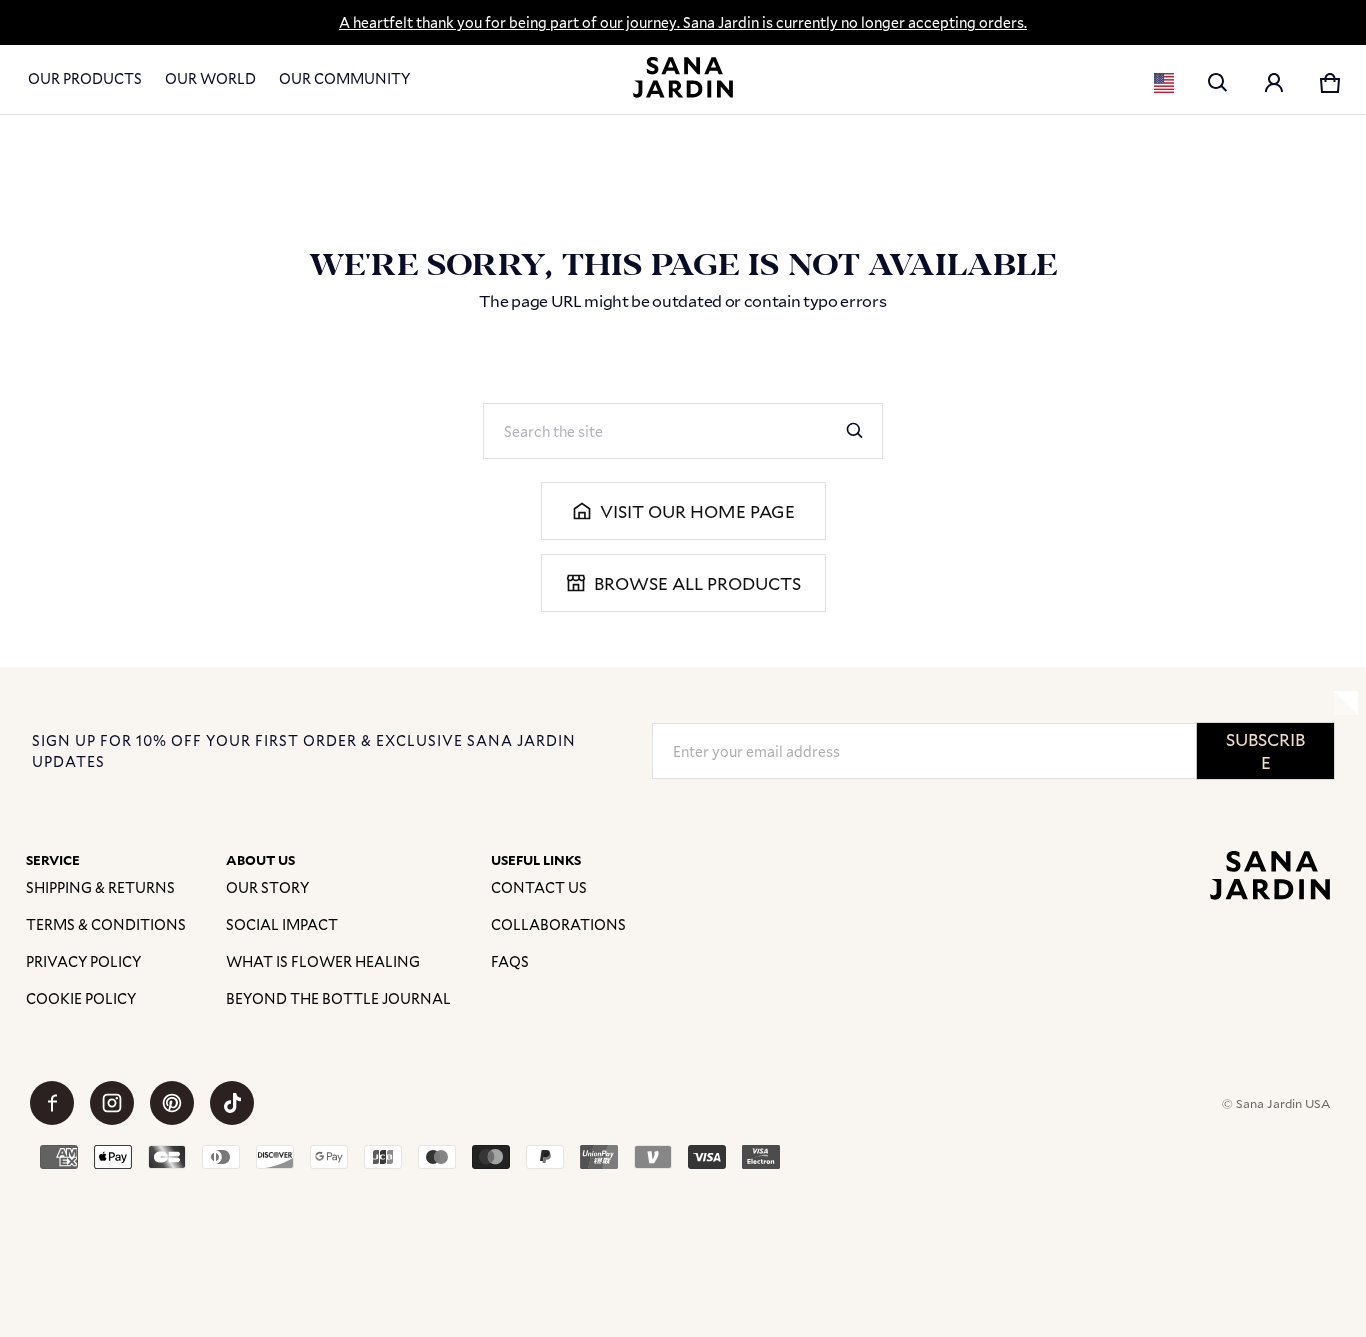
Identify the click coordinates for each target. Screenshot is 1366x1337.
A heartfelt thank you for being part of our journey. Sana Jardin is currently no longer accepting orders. (683, 22)
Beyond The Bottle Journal (338, 998)
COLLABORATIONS (558, 924)
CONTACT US (539, 887)
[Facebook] (52, 1103)
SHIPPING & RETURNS (100, 887)
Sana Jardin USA (1283, 1103)
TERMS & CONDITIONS (106, 924)
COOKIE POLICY (81, 998)
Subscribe (1265, 751)
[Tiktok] (232, 1103)
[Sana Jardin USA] (683, 77)
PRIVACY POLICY (83, 961)
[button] (1218, 83)
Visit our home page (697, 511)
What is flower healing (323, 961)
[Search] (855, 431)
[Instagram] (112, 1103)
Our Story (267, 887)
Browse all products (697, 583)
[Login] (1274, 83)
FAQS (510, 961)
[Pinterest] (172, 1103)
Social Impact (282, 924)
